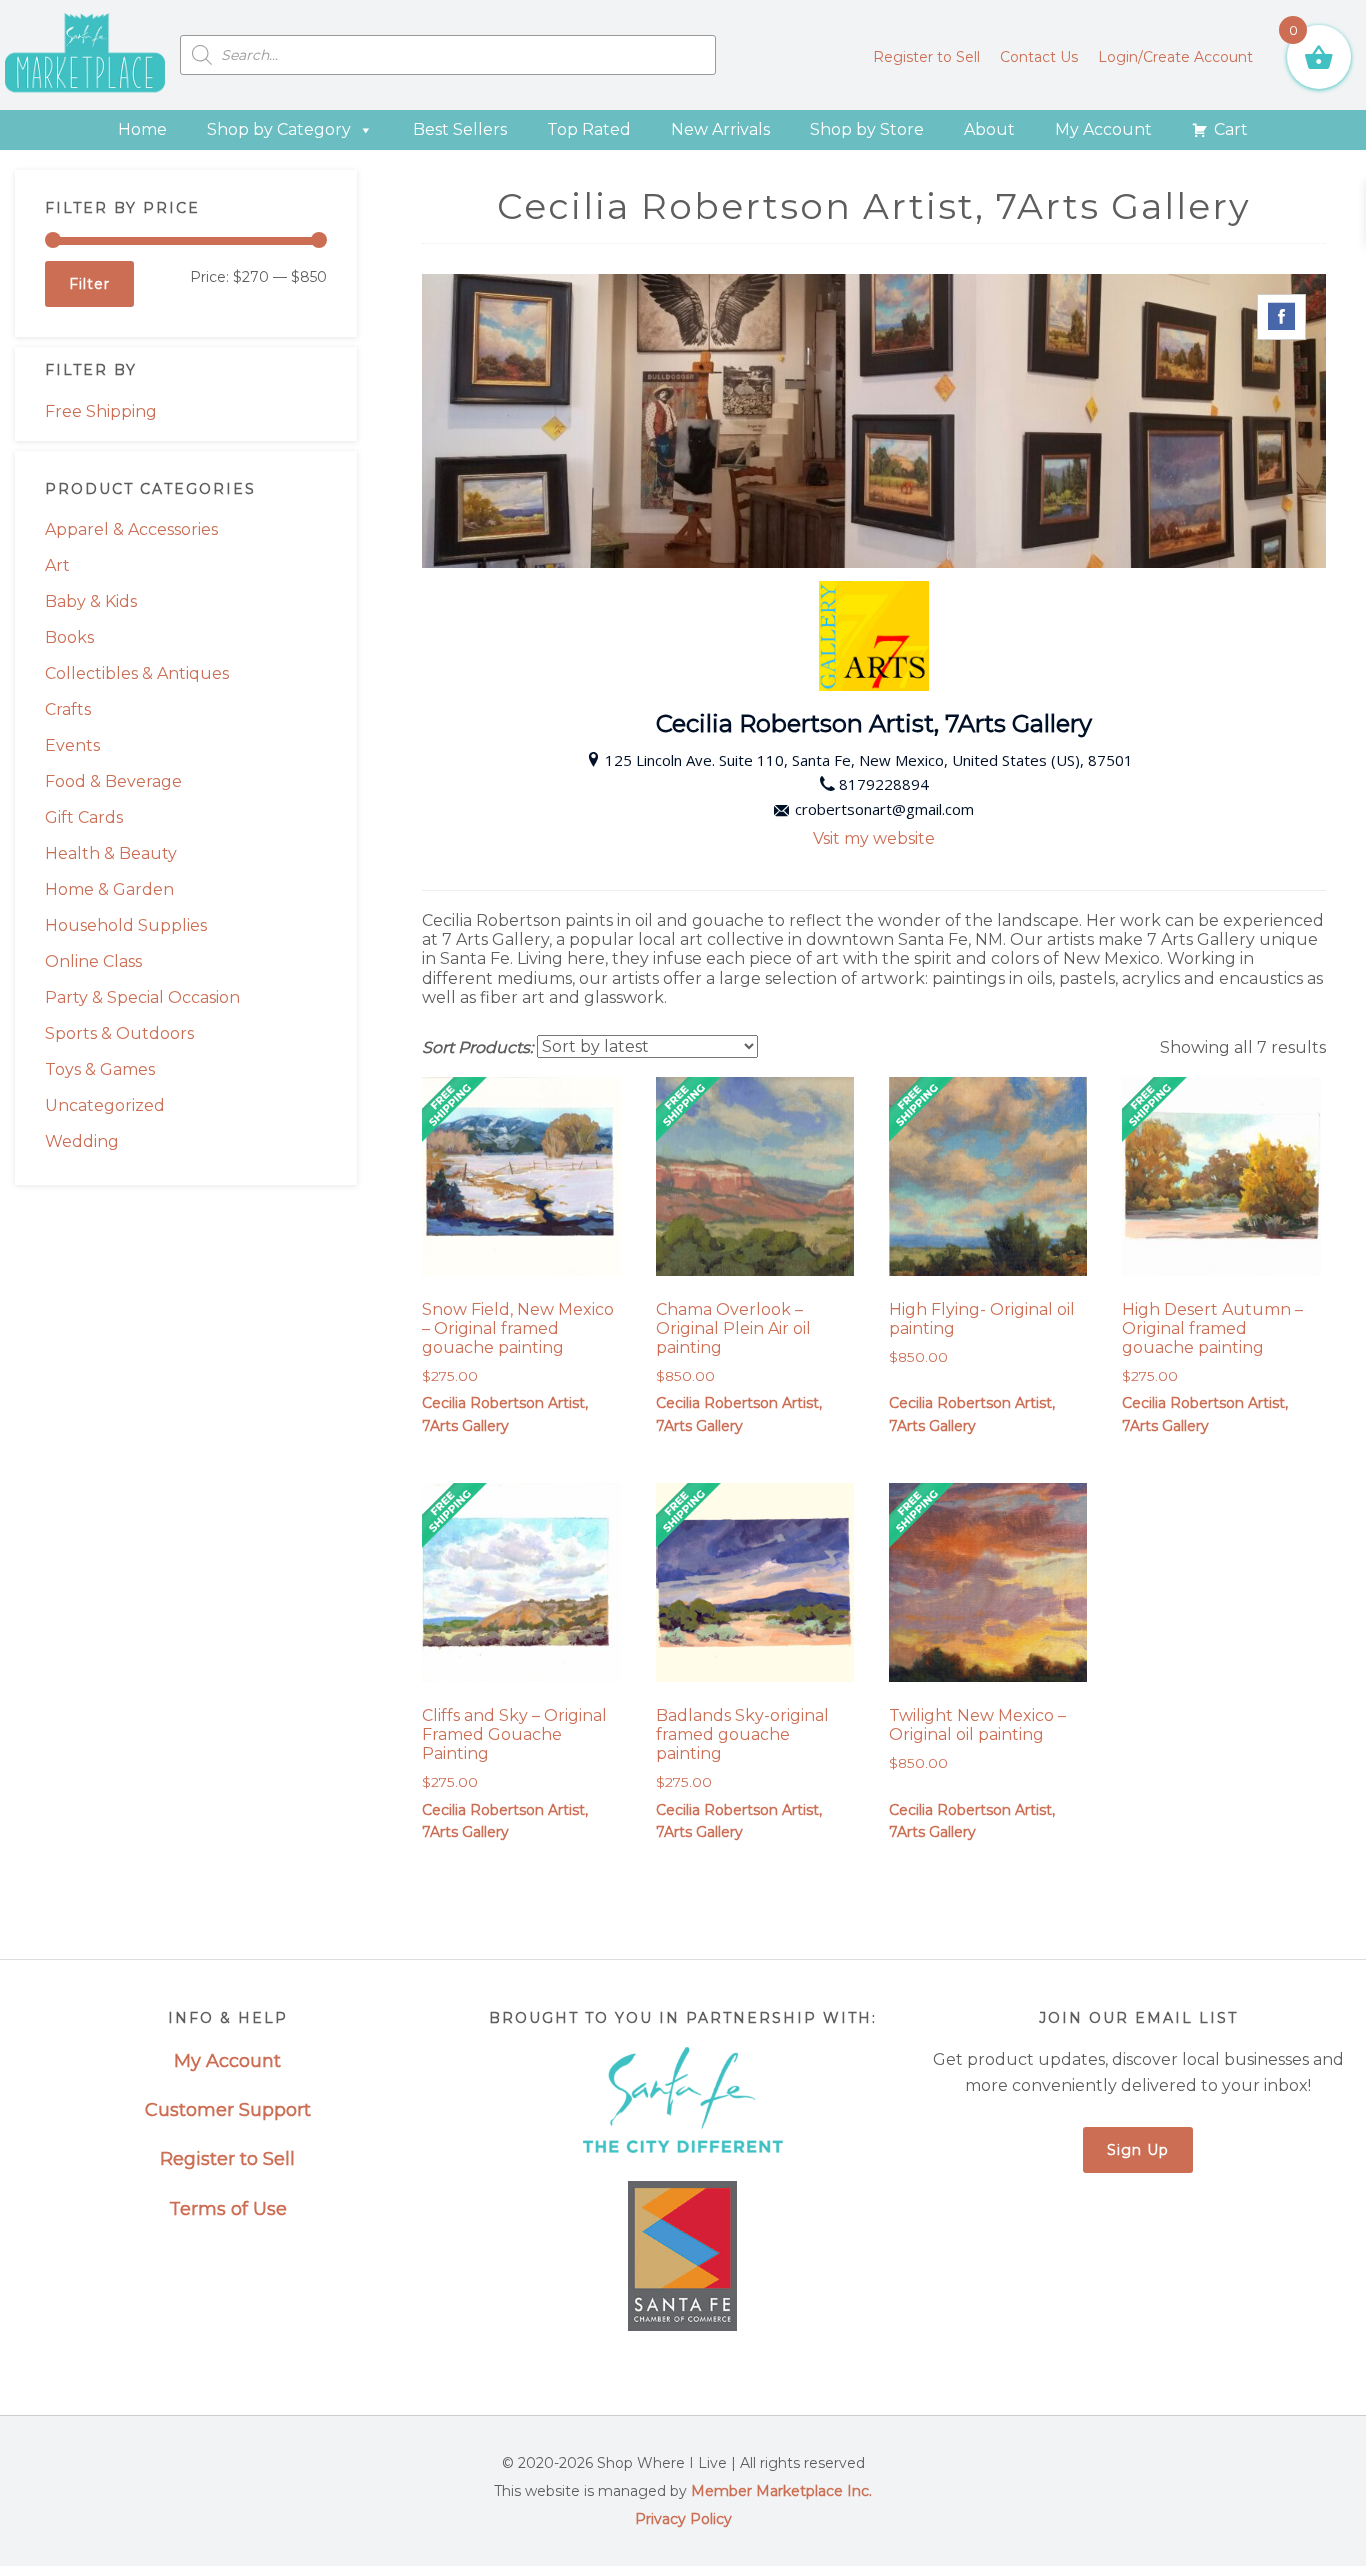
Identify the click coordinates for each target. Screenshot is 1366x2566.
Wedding (82, 1141)
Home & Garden (109, 889)
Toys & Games (100, 1069)
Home (142, 129)
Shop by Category (279, 129)
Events (72, 745)
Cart (1231, 129)
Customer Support (228, 2110)
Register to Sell (227, 2159)
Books (69, 637)
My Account (1103, 129)
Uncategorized (105, 1105)
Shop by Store (867, 129)
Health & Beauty (111, 853)
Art (57, 565)
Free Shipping (101, 411)
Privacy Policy (683, 2519)
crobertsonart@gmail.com (884, 809)
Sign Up (1138, 2150)
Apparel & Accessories (131, 529)
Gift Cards (84, 817)
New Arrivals (720, 129)
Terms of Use (228, 2209)
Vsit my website (874, 838)
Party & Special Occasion (142, 997)
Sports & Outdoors (119, 1033)
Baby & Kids (91, 601)
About (989, 129)
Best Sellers (460, 129)
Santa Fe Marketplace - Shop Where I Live (85, 55)
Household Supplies (126, 925)
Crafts (68, 709)
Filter (89, 284)
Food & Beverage (113, 781)
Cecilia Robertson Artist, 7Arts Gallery (505, 1414)
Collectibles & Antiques (137, 673)
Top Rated (589, 129)
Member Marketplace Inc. (781, 2491)
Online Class (93, 961)
